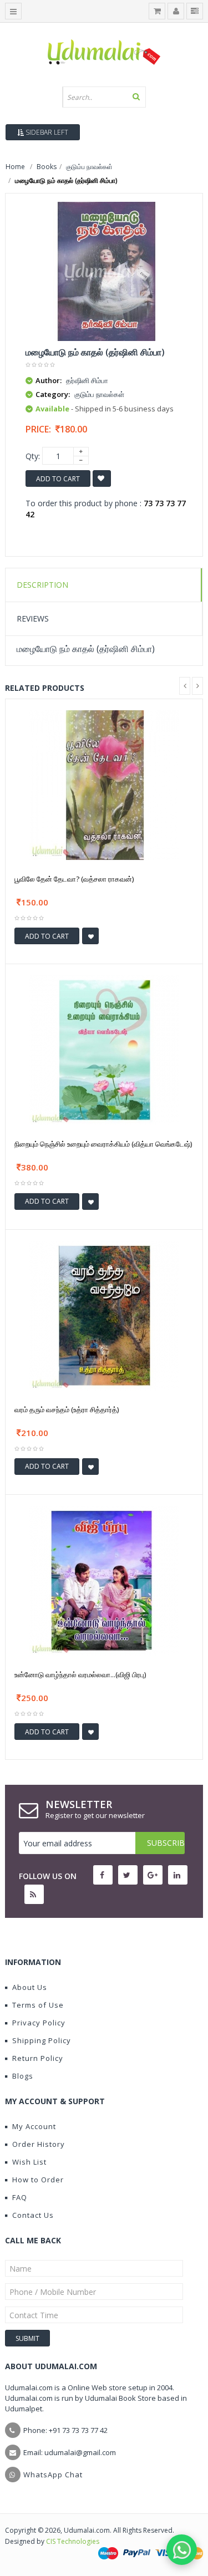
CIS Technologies (73, 2541)
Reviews (33, 618)
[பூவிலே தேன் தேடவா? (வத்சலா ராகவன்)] (104, 784)
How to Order (38, 2180)
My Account (34, 2126)
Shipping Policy (42, 2040)
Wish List (29, 2162)
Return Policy (38, 2058)
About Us (30, 1987)
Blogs (23, 2076)
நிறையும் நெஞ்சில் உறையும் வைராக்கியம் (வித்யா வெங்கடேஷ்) (103, 1144)
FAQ (20, 2197)
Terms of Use (38, 2005)
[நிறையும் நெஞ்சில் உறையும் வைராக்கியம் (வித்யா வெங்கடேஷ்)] (104, 1049)
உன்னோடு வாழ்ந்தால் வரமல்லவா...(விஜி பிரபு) (80, 1674)
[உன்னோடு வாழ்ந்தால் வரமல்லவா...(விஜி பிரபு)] (104, 1580)
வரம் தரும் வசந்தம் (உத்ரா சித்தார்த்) (67, 1409)
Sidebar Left (46, 132)
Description (42, 585)
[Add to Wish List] (90, 936)
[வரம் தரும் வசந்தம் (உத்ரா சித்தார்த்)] (104, 1314)
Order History (39, 2144)
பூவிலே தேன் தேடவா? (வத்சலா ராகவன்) (74, 879)
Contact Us (33, 2215)
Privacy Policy (39, 2023)
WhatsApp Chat (53, 2475)
